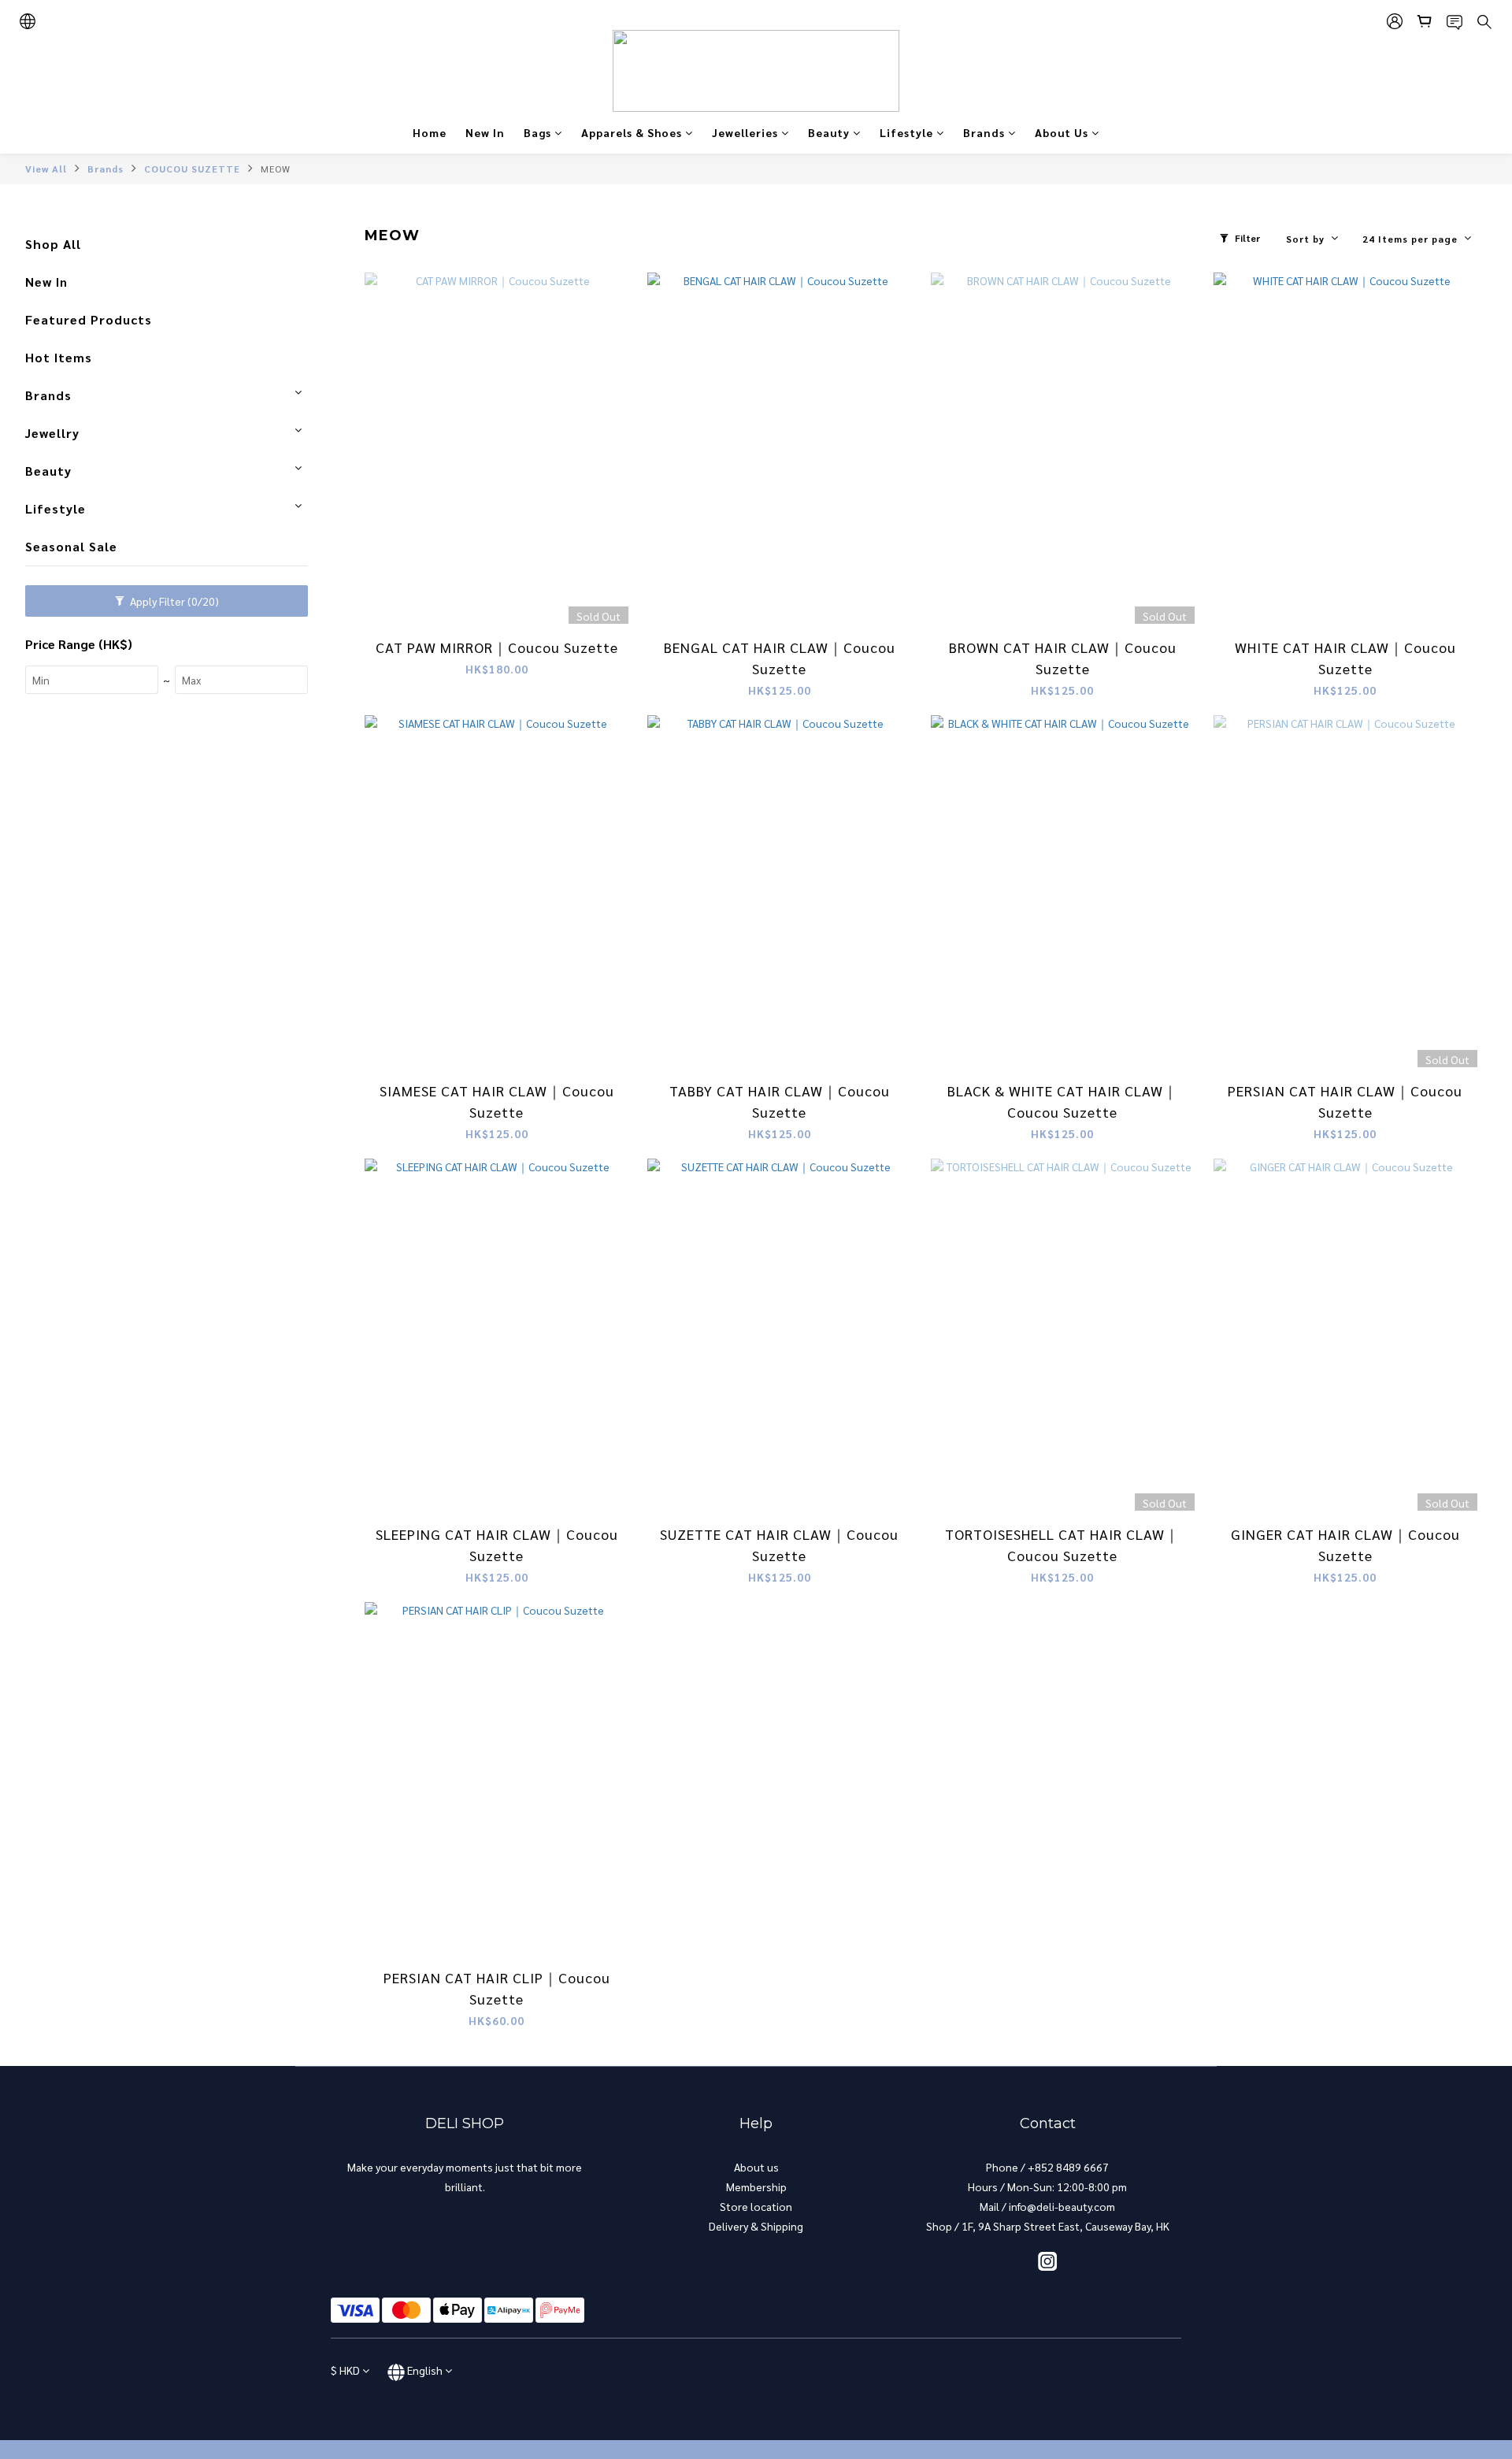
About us (756, 2167)
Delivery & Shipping (756, 2226)
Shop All (53, 244)
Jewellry (52, 433)
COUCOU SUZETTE (192, 169)
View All (46, 169)
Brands (984, 132)
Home (430, 132)
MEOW (276, 169)
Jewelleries (745, 132)
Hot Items (59, 357)
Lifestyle (906, 132)
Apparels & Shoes (632, 132)
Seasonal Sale (71, 546)
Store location (756, 2206)
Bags (537, 132)
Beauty (829, 132)
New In (485, 132)
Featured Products (89, 319)
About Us (1062, 132)
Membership (756, 2186)
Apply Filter (173, 601)
